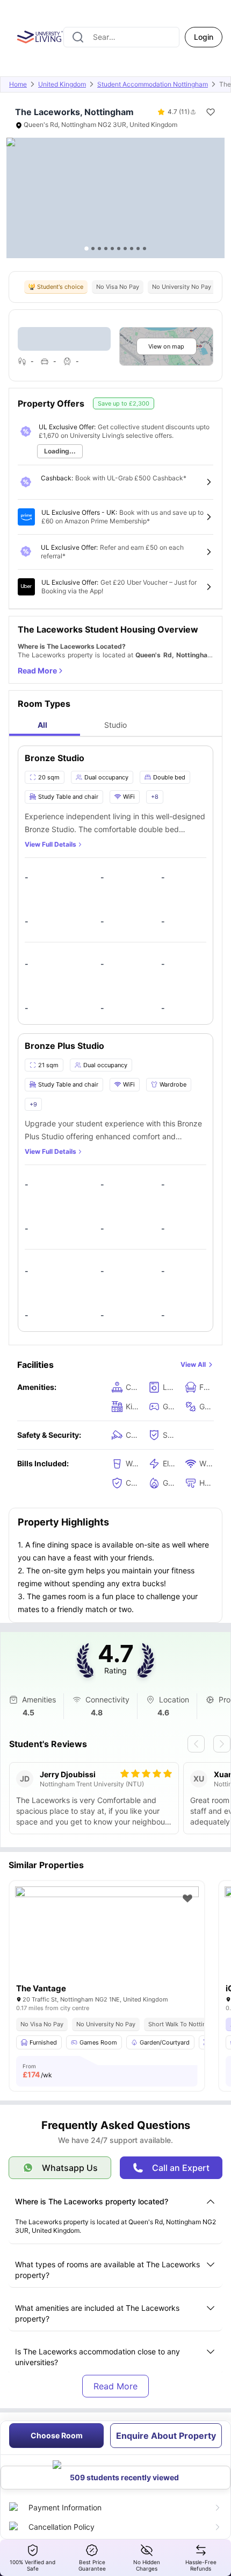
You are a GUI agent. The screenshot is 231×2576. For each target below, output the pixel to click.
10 (145, 249)
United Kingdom (62, 84)
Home (18, 84)
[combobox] (121, 37)
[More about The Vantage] (107, 1948)
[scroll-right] (222, 1744)
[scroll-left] (196, 1744)
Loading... (60, 451)
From (37, 2071)
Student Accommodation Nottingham (153, 84)
